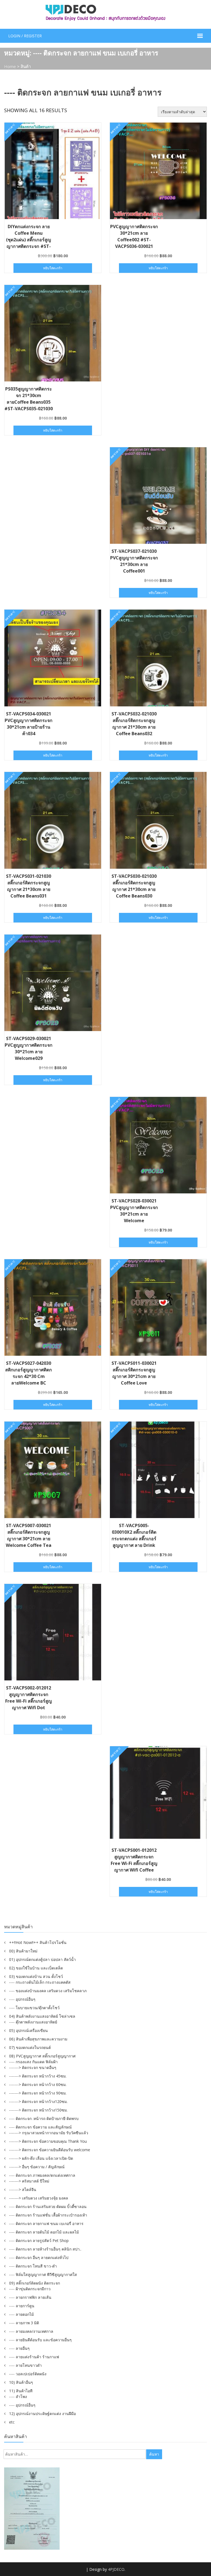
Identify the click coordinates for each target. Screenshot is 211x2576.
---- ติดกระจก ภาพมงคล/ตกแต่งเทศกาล (42, 2175)
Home (10, 66)
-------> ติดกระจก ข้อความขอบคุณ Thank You (48, 2141)
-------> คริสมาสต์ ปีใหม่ (29, 2181)
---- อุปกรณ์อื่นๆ (22, 1999)
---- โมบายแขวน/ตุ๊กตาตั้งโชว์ (34, 2008)
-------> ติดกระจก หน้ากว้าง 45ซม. (38, 2076)
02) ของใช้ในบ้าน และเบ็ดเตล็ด (36, 1968)
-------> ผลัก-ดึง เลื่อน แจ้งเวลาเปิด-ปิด (41, 2158)
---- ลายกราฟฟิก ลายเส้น (30, 2297)
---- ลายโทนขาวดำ (25, 2365)
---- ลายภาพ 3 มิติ (24, 2323)
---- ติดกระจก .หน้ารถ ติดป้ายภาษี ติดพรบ (44, 2118)
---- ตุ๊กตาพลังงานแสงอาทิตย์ (33, 2022)
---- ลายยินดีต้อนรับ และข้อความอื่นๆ (40, 2340)
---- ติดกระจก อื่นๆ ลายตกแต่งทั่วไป (39, 2257)
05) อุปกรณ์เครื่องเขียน (28, 2030)
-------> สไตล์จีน (23, 2189)
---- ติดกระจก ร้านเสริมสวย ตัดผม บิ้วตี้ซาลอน (48, 2206)
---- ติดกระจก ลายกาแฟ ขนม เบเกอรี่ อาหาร (46, 2223)
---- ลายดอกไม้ (21, 2314)
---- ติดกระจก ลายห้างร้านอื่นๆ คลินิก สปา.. (45, 2249)
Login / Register (25, 36)
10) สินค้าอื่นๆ (21, 2382)
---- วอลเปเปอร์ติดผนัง (28, 2374)
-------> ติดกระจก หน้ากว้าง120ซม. (38, 2101)
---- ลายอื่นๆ (19, 2348)
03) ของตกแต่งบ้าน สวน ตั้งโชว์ (36, 1976)
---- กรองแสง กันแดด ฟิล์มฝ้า (33, 2062)
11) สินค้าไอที (21, 2391)
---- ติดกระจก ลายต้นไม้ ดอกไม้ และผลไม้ (44, 2232)
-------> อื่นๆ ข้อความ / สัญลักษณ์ (37, 2167)
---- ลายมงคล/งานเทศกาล (31, 2331)
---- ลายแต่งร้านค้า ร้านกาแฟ (34, 2357)
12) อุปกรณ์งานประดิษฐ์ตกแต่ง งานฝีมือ (42, 2414)
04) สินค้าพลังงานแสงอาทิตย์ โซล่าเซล (42, 2016)
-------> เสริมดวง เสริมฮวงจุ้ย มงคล (39, 2198)
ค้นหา (154, 2454)
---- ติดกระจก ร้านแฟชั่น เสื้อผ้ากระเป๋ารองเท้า (48, 2215)
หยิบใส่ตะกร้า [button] (53, 268)
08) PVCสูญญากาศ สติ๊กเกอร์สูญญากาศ (42, 2056)
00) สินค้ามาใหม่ (23, 1951)
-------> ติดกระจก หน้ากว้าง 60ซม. (38, 2084)
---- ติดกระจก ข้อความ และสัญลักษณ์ (40, 2127)
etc (12, 2422)
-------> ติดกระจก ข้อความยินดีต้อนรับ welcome (50, 2150)
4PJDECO (116, 2569)
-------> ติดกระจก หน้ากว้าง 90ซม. (38, 2093)
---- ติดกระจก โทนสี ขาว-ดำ (33, 2266)
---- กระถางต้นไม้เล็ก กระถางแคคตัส (40, 1982)
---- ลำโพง (18, 2397)
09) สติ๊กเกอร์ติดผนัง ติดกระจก (34, 2283)
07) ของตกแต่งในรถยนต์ (30, 2047)
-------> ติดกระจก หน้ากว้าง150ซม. (38, 2110)
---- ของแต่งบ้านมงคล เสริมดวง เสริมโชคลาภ (48, 1991)
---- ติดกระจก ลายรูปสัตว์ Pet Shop (39, 2240)
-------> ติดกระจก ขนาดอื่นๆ (33, 2067)
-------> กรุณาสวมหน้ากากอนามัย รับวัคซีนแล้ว (49, 2133)
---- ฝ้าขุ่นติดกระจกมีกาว (30, 2289)
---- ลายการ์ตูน (22, 2306)
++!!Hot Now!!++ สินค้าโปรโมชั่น (38, 1942)
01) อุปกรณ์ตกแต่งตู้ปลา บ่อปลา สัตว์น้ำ (42, 1959)
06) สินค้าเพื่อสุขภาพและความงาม (38, 2039)
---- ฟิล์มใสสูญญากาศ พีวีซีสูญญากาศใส (43, 2274)
